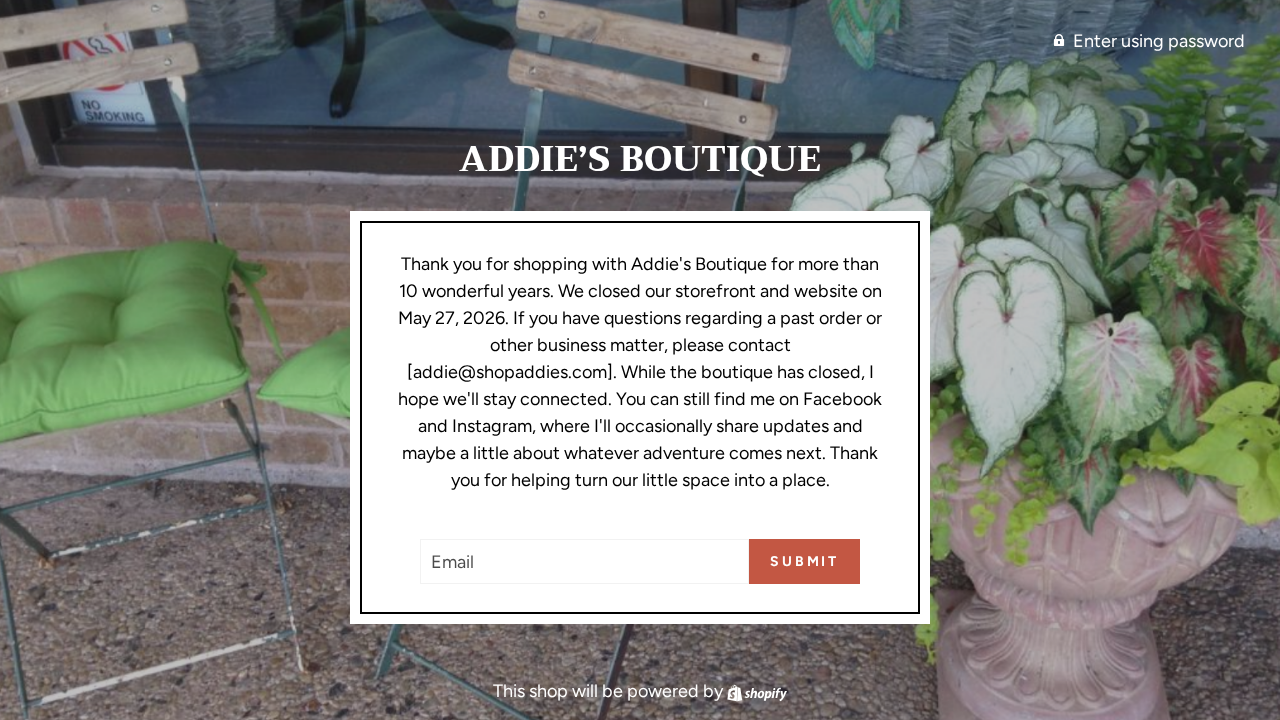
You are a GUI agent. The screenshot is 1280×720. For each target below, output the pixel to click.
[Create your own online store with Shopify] (757, 691)
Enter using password (1159, 41)
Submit (804, 561)
